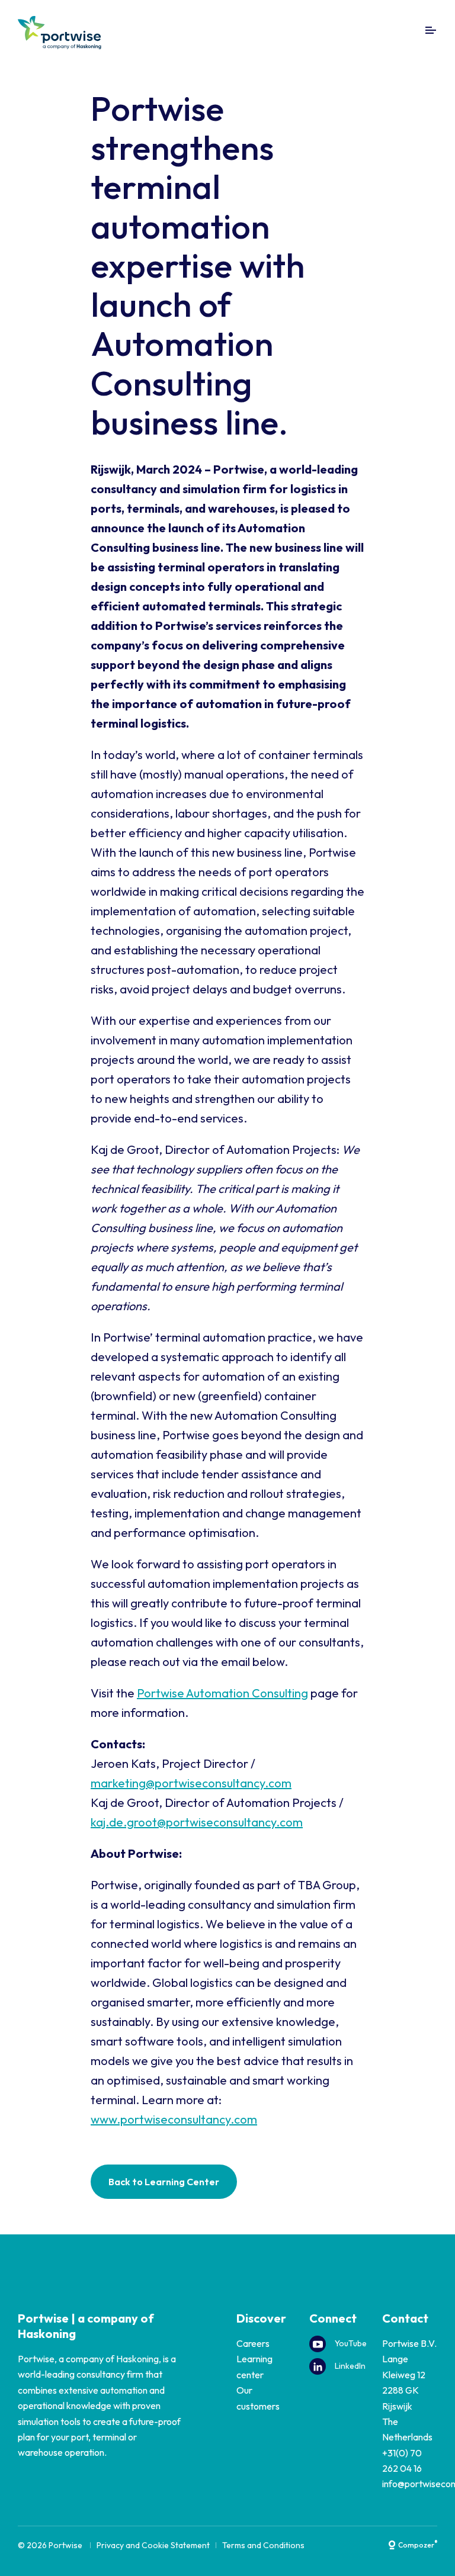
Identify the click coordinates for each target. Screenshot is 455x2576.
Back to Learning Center (164, 2182)
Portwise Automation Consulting (222, 1693)
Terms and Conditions (263, 2545)
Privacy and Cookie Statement (153, 2545)
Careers (253, 2343)
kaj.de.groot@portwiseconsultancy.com (197, 1822)
